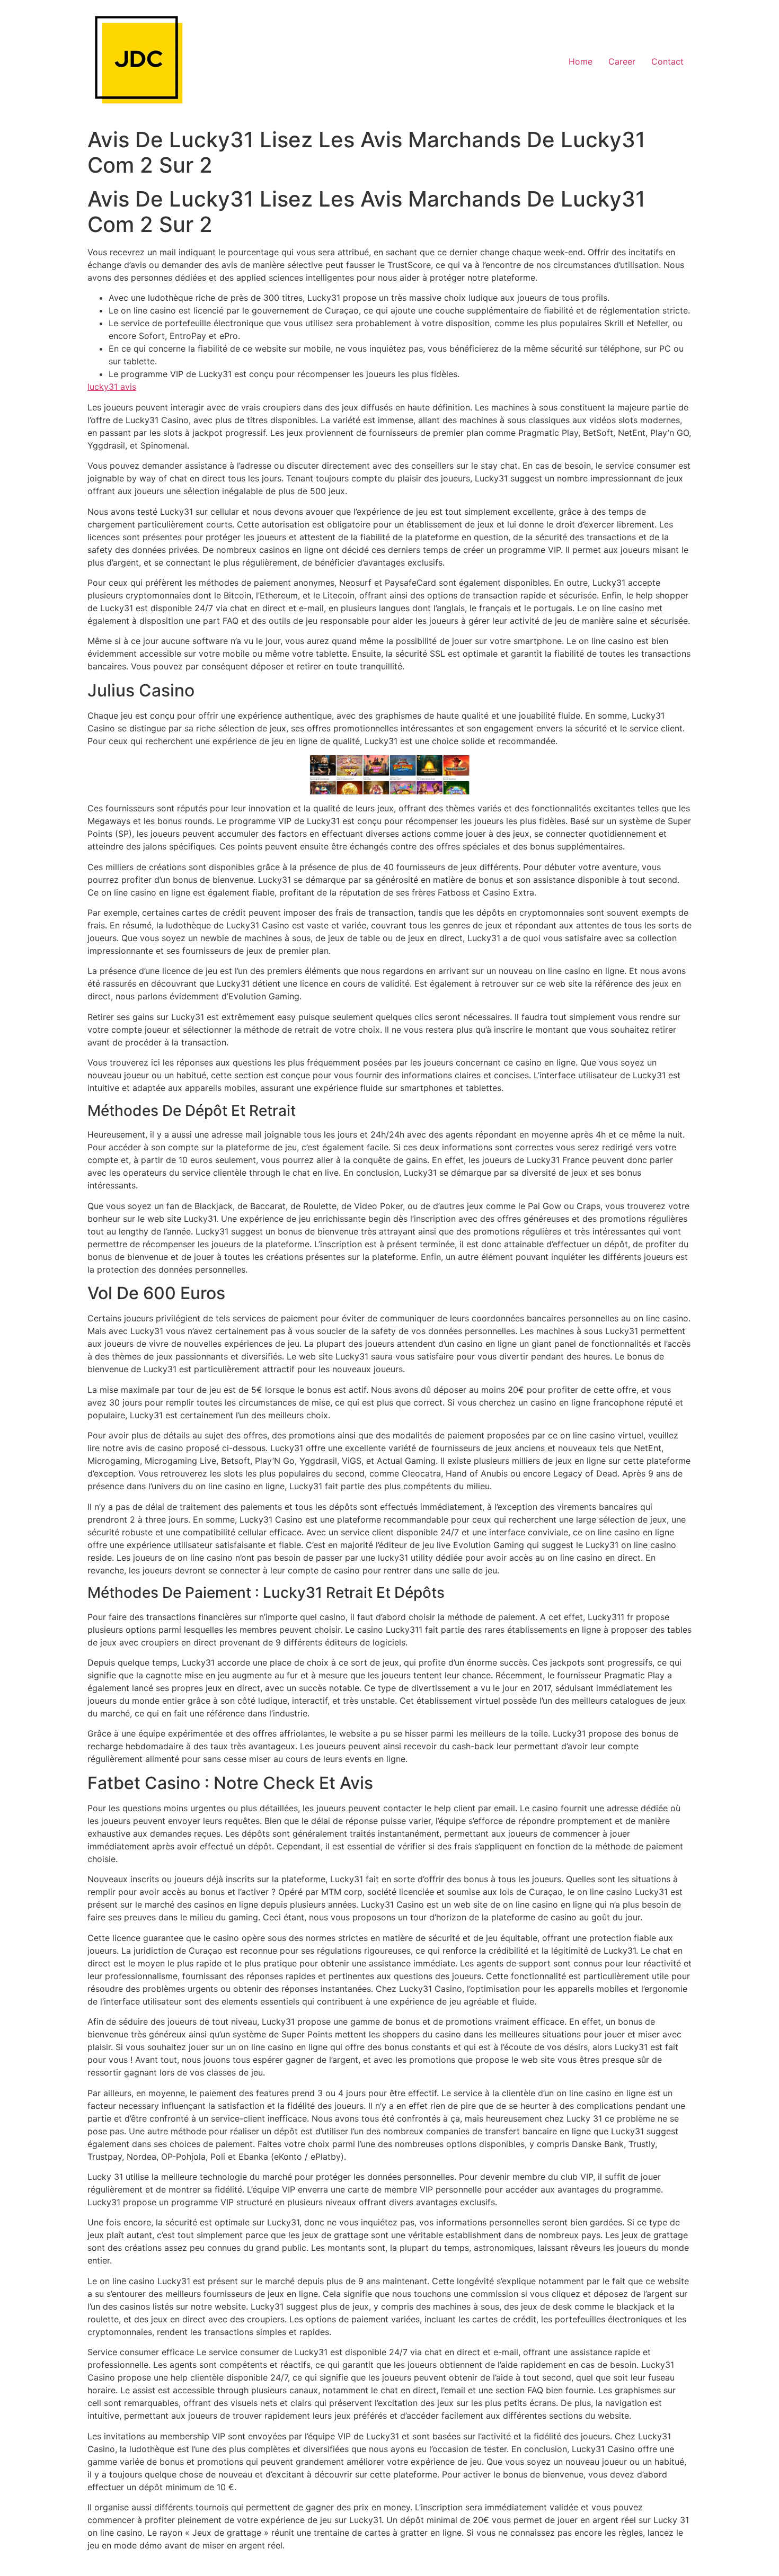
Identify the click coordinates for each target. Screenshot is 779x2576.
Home (581, 61)
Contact (667, 61)
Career (622, 61)
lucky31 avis (112, 387)
